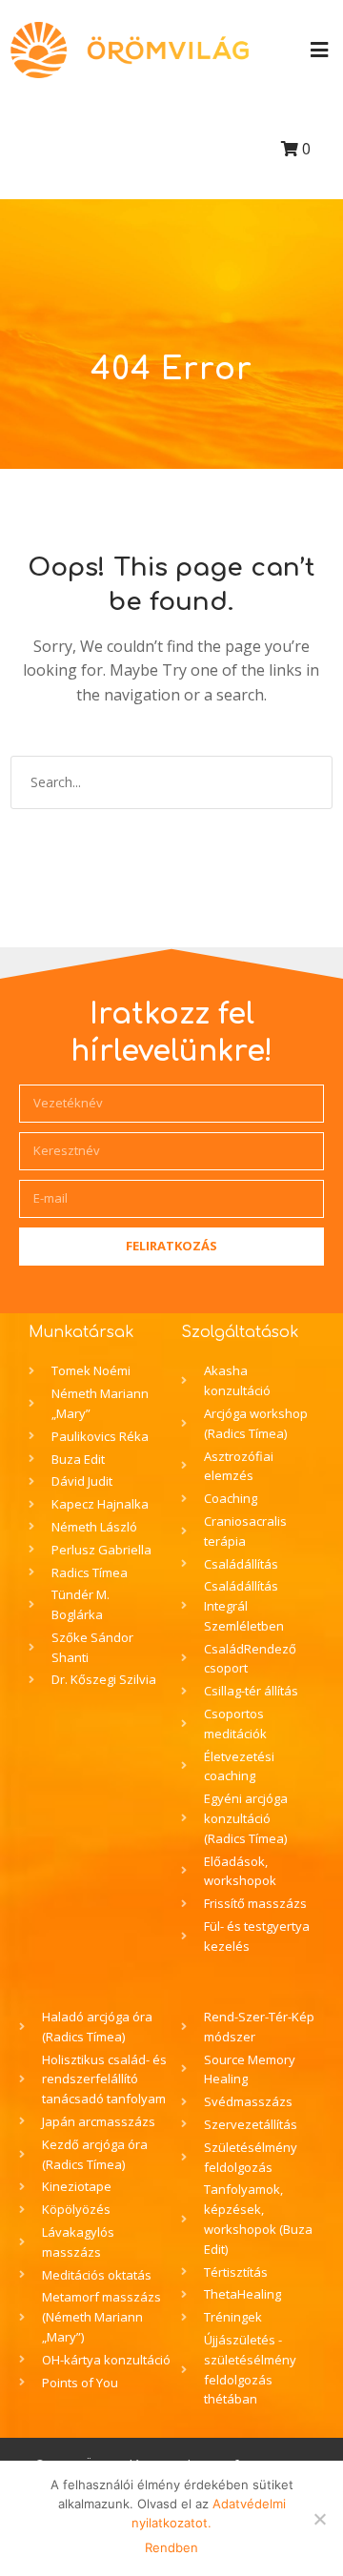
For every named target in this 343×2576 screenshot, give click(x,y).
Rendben (171, 2547)
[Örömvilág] (130, 50)
